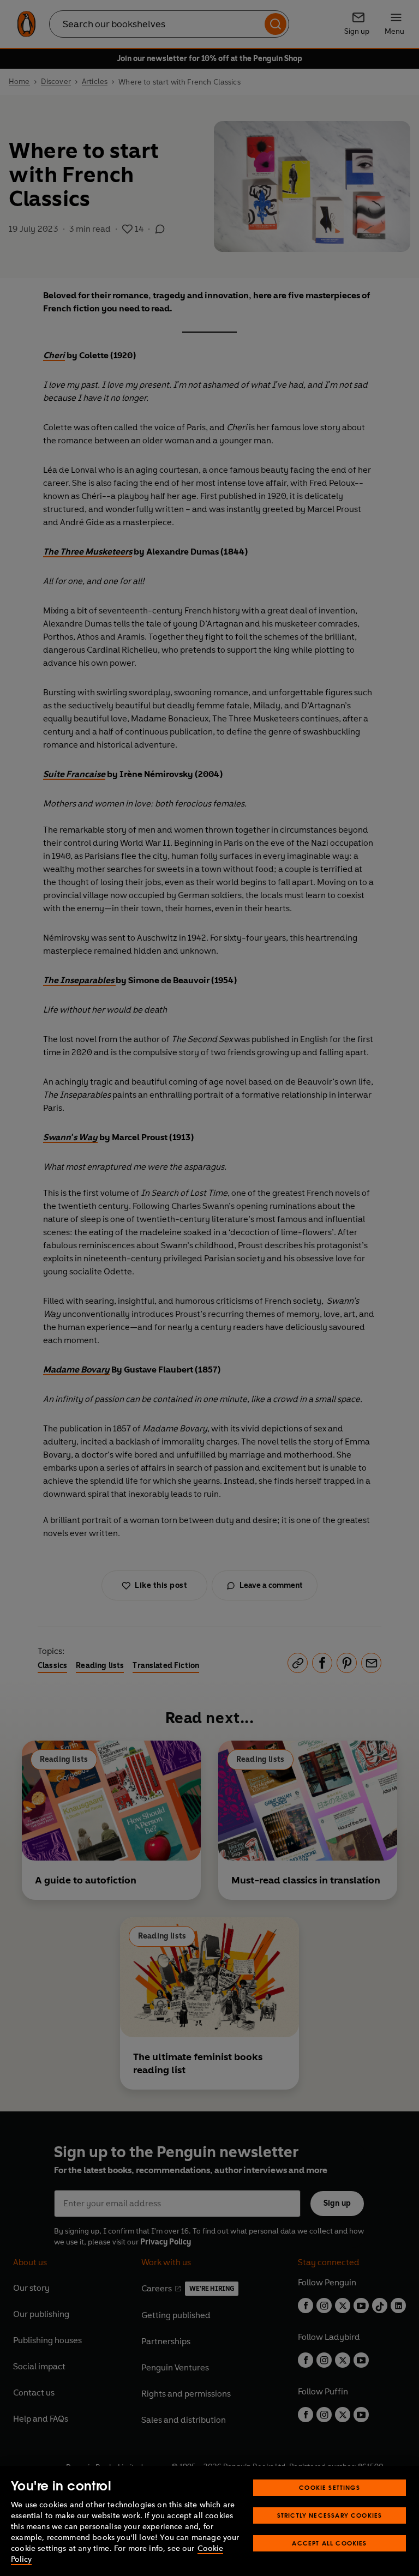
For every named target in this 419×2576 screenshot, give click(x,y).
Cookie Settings (330, 2487)
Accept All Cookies (329, 2543)
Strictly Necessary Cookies (330, 2515)
